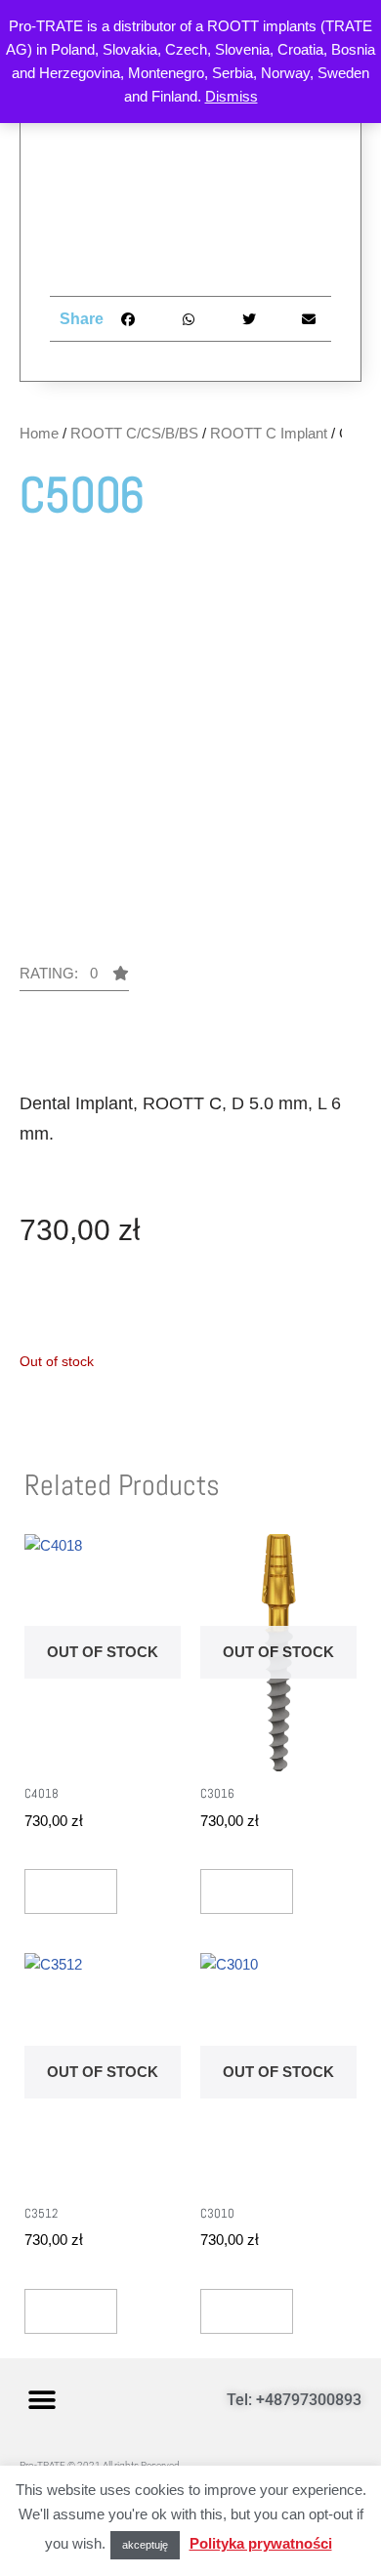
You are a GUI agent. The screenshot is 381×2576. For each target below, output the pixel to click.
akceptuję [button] (145, 2545)
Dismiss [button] (232, 96)
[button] (74, 978)
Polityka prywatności (261, 2543)
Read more (71, 1891)
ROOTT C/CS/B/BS (134, 433)
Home (39, 433)
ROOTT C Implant (269, 433)
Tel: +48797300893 (294, 2400)
